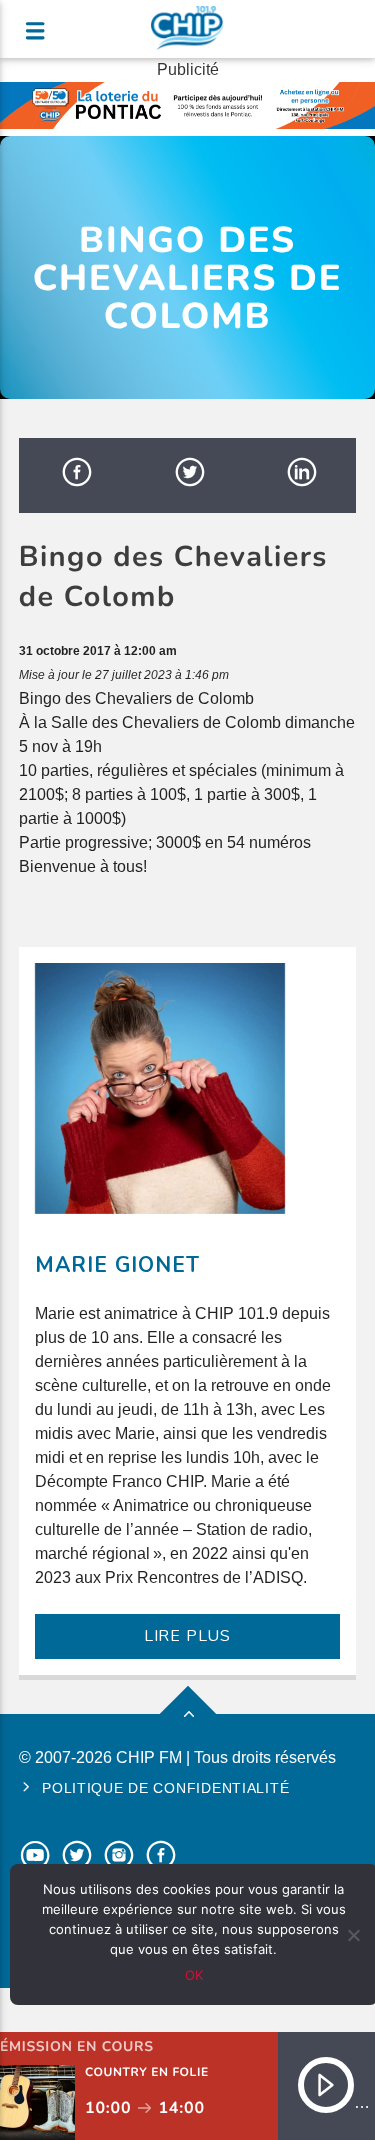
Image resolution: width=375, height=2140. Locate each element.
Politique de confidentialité (165, 1788)
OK (194, 1975)
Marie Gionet (117, 1265)
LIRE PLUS (187, 1636)
